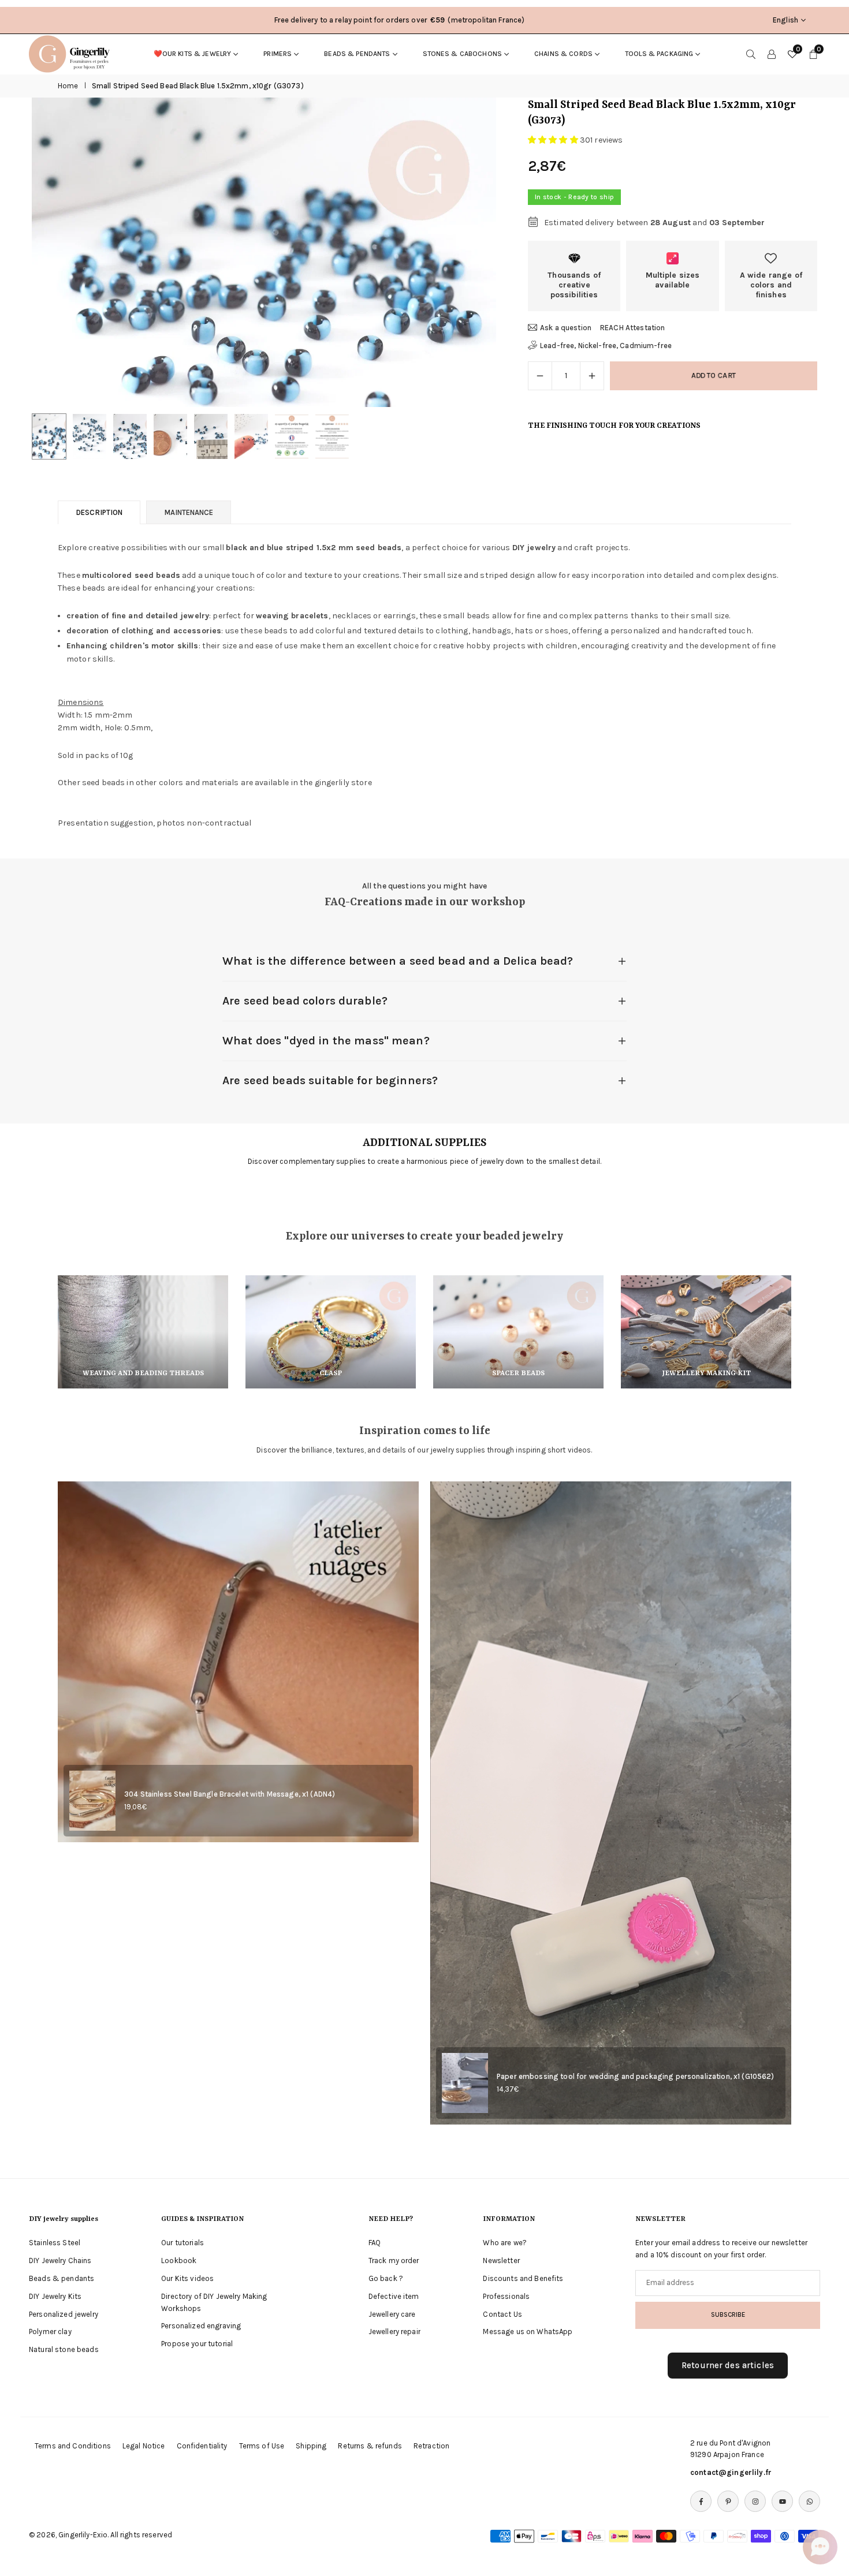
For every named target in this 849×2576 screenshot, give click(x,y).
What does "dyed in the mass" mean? (326, 1041)
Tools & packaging (659, 54)
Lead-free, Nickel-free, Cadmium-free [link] (606, 346)
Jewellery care (392, 2314)
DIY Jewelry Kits (55, 2296)
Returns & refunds (370, 2446)
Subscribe (728, 2314)
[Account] (772, 54)
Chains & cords (563, 54)
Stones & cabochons (463, 54)
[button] (468, 253)
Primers (278, 54)
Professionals (506, 2296)
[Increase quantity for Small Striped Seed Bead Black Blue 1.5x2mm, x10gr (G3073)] (592, 376)
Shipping (311, 2446)
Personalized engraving (201, 2326)
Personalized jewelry (64, 2314)
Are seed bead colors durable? (305, 1001)
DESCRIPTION (99, 512)
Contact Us (502, 2314)
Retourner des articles (728, 2365)
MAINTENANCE (189, 512)
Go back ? (386, 2278)
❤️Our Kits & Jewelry (193, 54)
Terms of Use (262, 2446)
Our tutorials (183, 2243)
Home (68, 86)
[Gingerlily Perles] (72, 53)
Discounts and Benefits (523, 2278)
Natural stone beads (64, 2349)
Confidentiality (202, 2446)
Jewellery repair (394, 2332)
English (785, 20)
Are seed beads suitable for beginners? (330, 1080)
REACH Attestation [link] (632, 328)
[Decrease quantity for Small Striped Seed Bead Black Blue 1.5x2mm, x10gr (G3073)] (540, 376)
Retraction (431, 2446)
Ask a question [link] (566, 328)
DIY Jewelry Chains (60, 2260)
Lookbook (179, 2260)
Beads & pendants (357, 54)
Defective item (394, 2296)
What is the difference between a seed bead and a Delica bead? (398, 961)
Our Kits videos (187, 2278)
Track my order (394, 2260)
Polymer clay (50, 2332)
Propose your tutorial (197, 2344)
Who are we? (505, 2243)
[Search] (751, 54)
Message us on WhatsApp (528, 2332)
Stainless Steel (55, 2243)
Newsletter (501, 2260)
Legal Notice (144, 2446)
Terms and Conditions (73, 2446)
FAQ (375, 2243)
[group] (264, 252)
